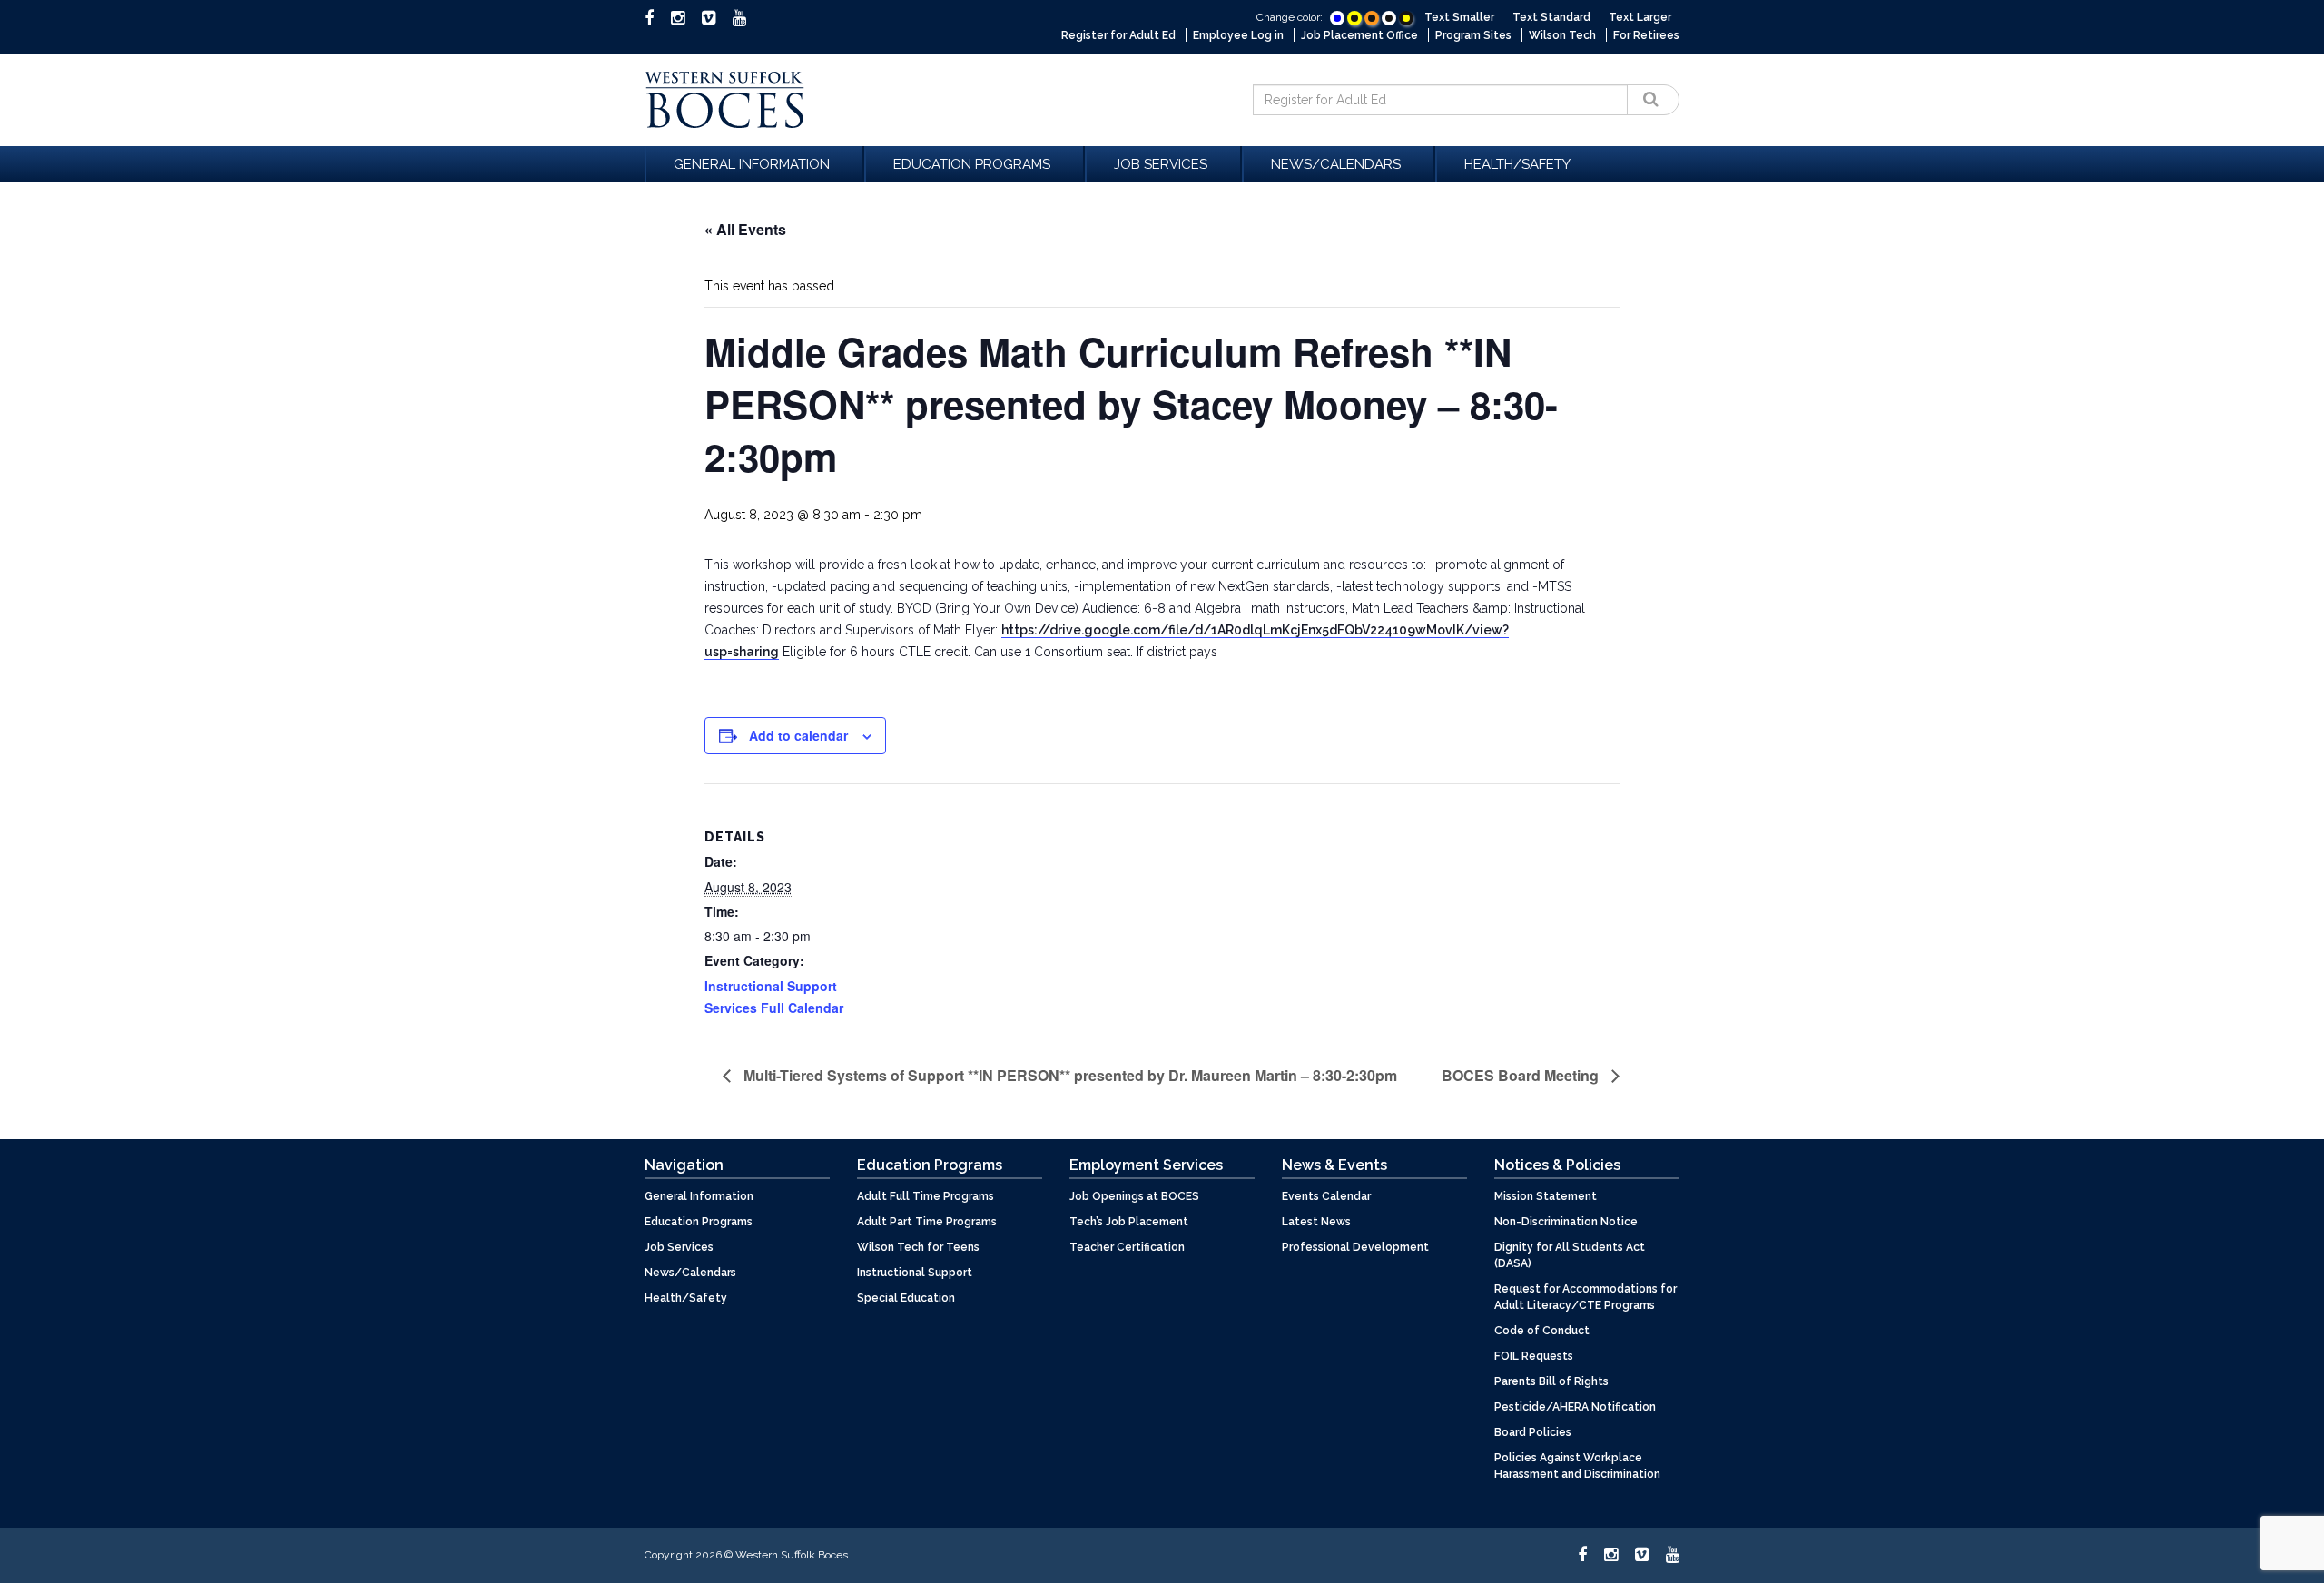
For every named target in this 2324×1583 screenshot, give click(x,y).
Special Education (906, 1298)
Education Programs (972, 164)
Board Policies (1533, 1432)
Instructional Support (915, 1273)
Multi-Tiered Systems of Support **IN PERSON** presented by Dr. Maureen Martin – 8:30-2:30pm (1068, 1075)
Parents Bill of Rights (1551, 1381)
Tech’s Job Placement (1129, 1222)
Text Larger (1640, 17)
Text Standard (1551, 17)
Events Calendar (1326, 1196)
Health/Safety (1517, 164)
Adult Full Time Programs (926, 1196)
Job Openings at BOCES (1134, 1196)
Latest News (1316, 1222)
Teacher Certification (1127, 1247)
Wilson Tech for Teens (918, 1247)
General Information (752, 164)
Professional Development (1355, 1247)
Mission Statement (1546, 1196)
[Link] (1337, 18)
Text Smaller (1459, 17)
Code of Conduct (1542, 1331)
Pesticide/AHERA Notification (1575, 1407)
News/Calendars (1336, 164)
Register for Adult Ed (1118, 35)
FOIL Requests (1534, 1356)
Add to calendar (798, 735)
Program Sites (1473, 35)
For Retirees (1646, 35)
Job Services (1161, 164)
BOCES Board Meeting (1522, 1075)
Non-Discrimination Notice (1566, 1222)
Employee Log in (1238, 35)
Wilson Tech (1562, 35)
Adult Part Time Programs (927, 1222)
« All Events (745, 229)
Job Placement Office (1359, 35)
